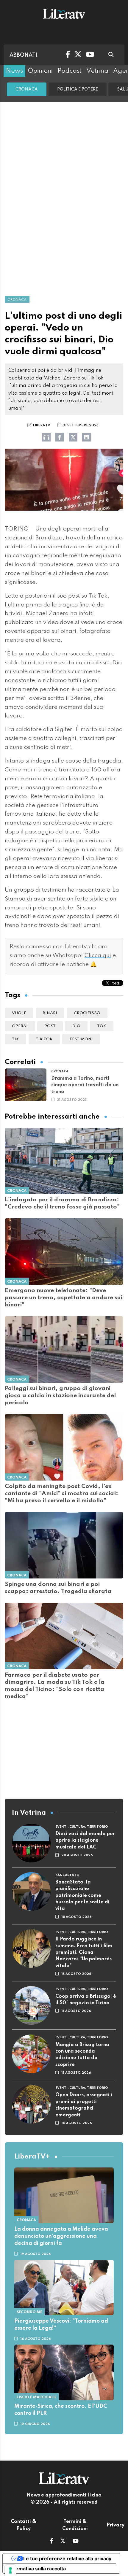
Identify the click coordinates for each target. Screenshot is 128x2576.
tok (102, 1026)
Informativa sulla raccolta (37, 2569)
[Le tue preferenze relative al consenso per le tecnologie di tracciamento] (10, 2570)
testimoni (81, 1039)
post (50, 1026)
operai (20, 1026)
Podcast (70, 71)
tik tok (44, 1039)
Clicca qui (98, 956)
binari (50, 1013)
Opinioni (40, 71)
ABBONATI (23, 55)
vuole (19, 1013)
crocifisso (87, 1013)
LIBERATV (42, 425)
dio (76, 1026)
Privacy (115, 2525)
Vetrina (97, 71)
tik (15, 1039)
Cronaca (27, 89)
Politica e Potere (78, 89)
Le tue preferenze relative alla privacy (67, 2558)
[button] (51, 2542)
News (14, 71)
